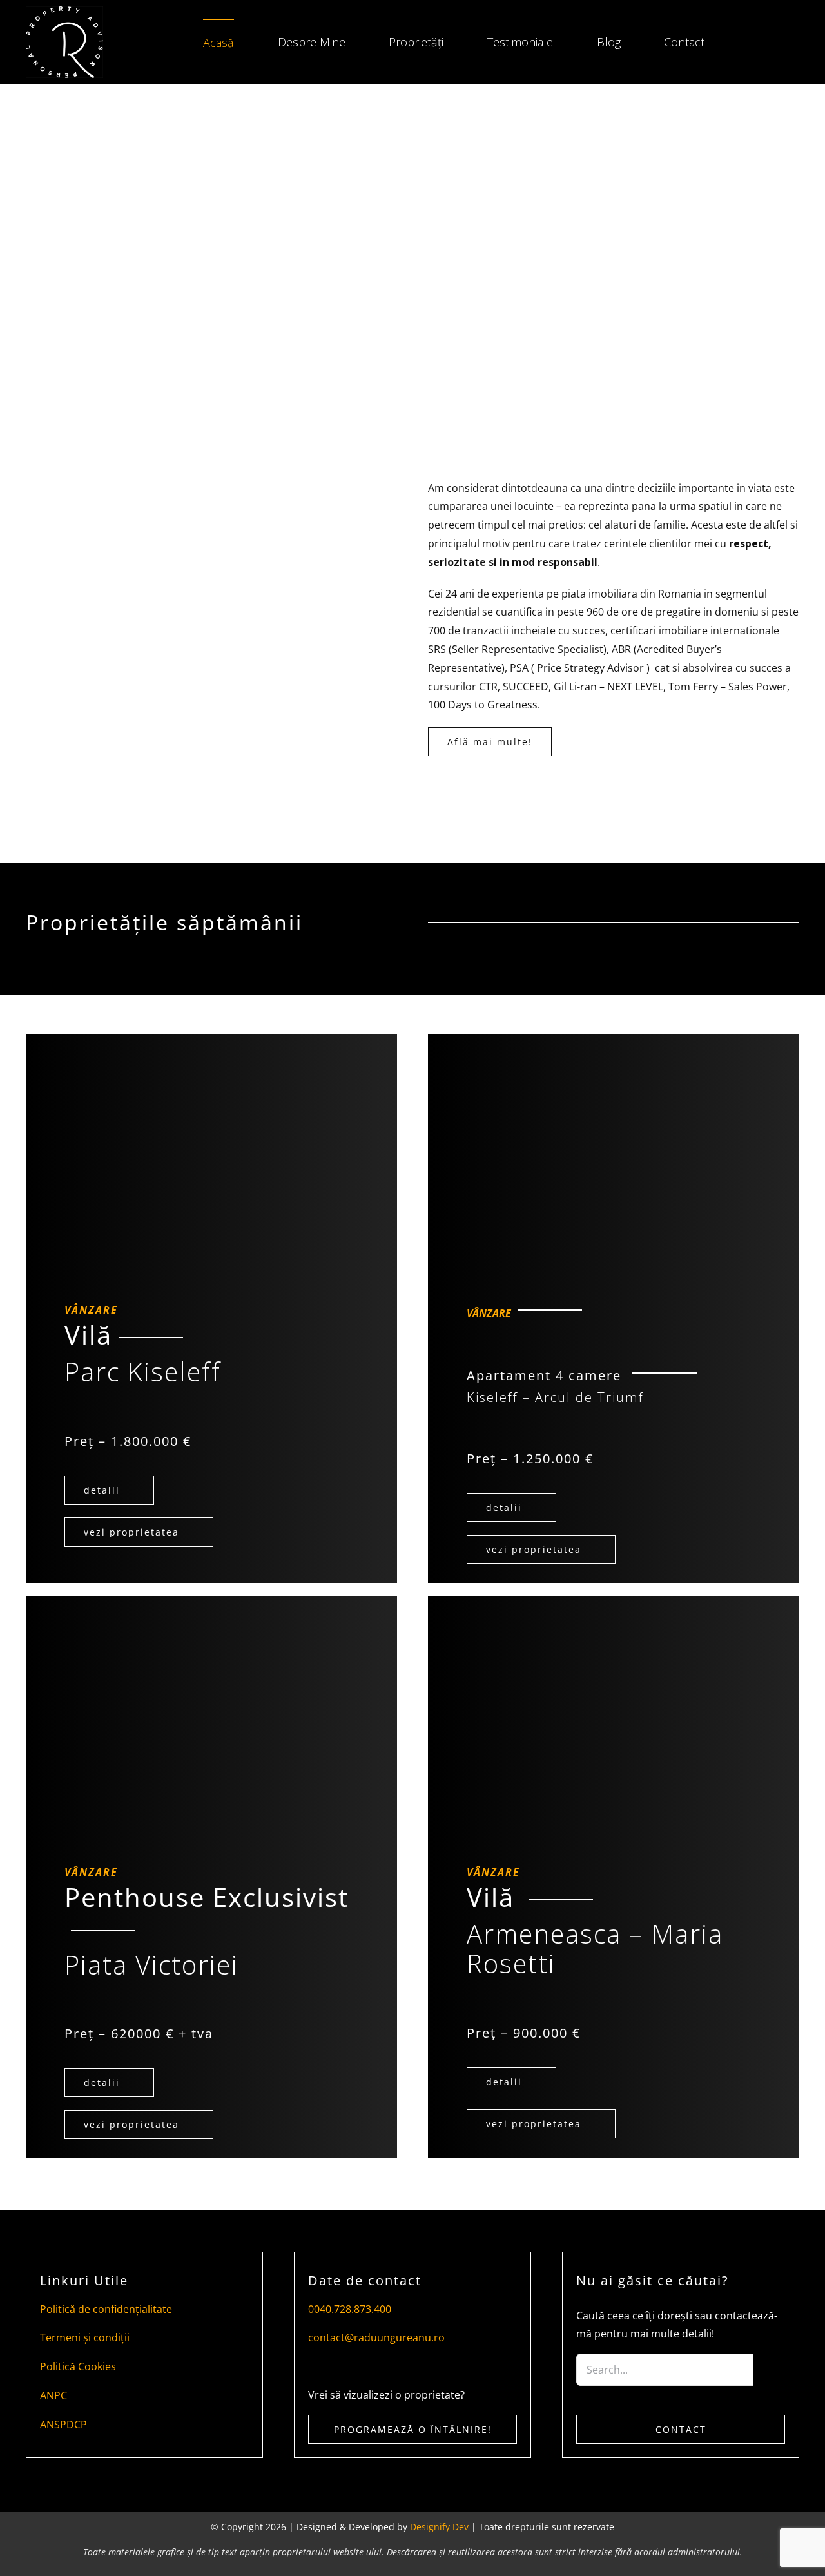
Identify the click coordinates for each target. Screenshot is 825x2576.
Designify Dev (439, 2527)
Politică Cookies (78, 2366)
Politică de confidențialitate (106, 2309)
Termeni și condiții (85, 2337)
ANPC (53, 2395)
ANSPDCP (63, 2425)
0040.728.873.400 (350, 2309)
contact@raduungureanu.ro (376, 2337)
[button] (752, 43)
